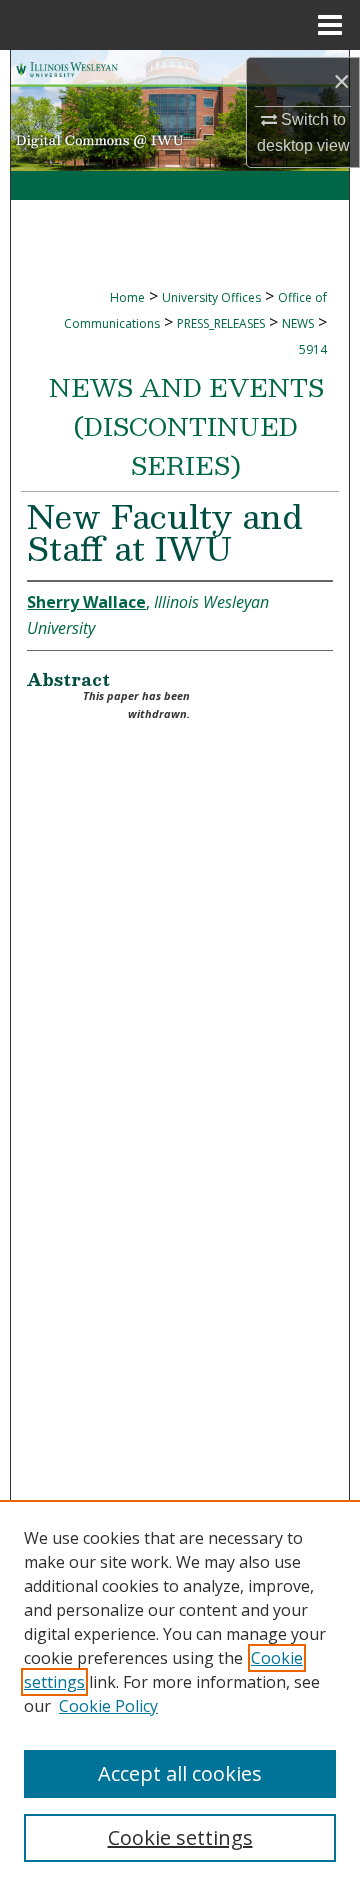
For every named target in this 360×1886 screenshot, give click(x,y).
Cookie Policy (108, 1706)
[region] (180, 1693)
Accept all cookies (180, 1773)
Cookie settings (180, 1837)
